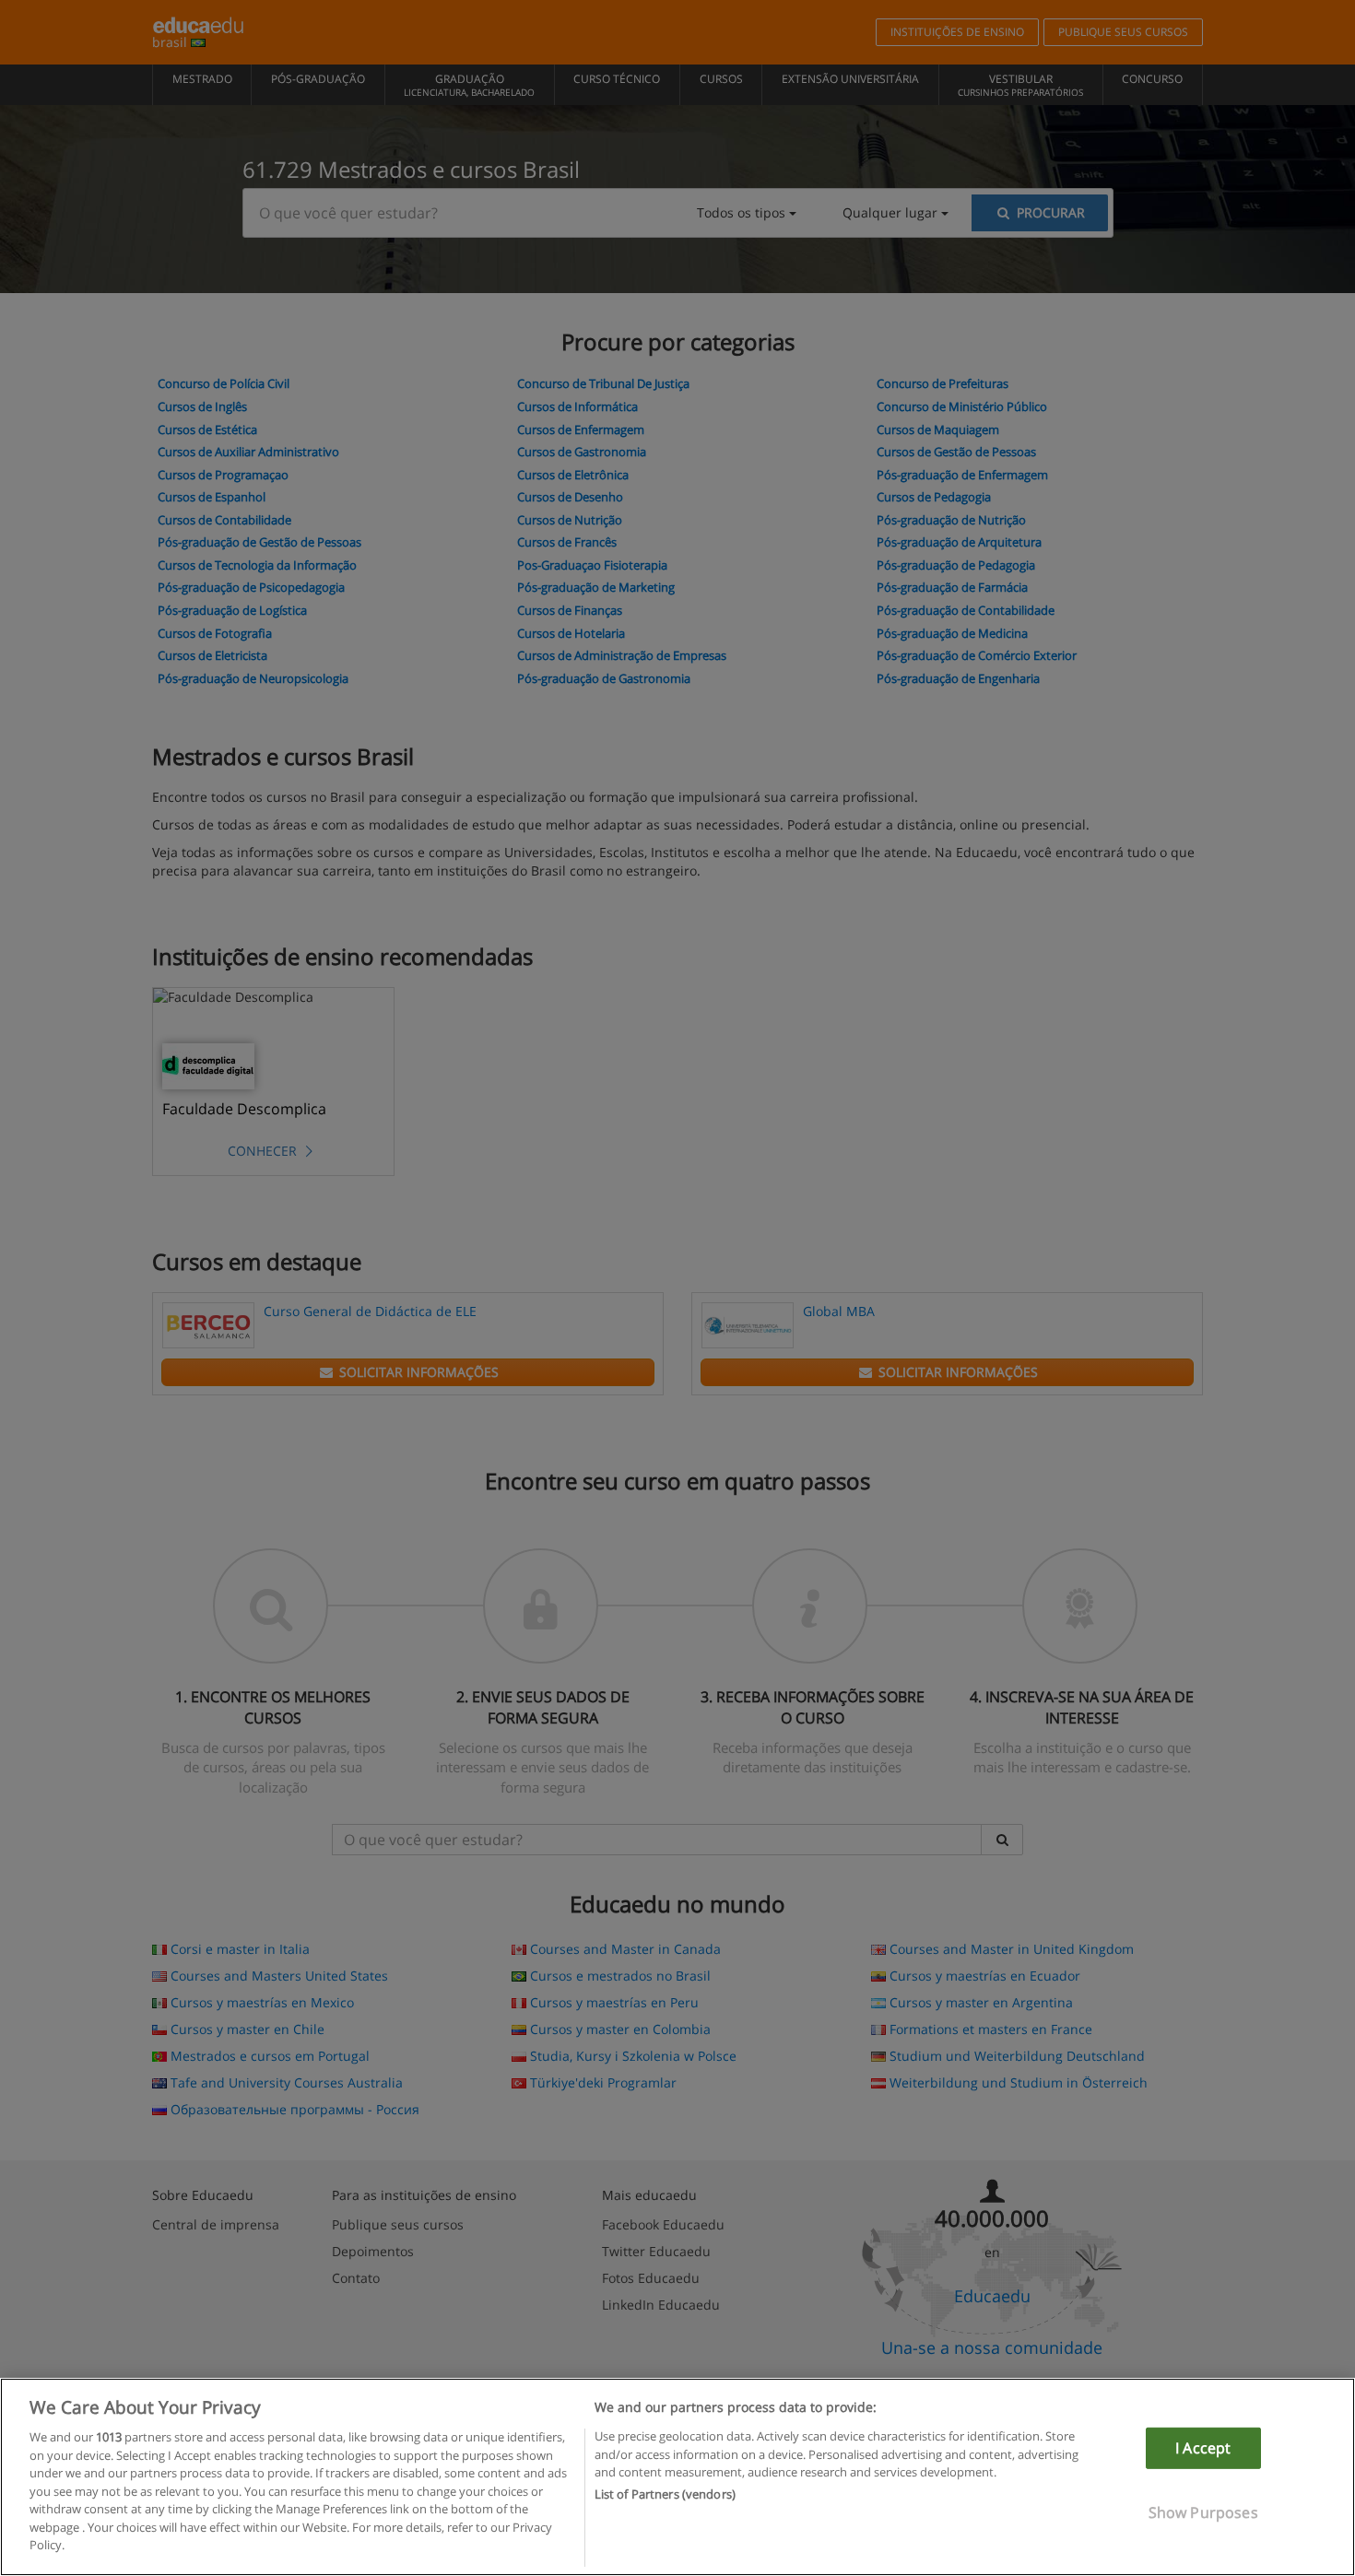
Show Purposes (1203, 2512)
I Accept (1203, 2448)
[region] (677, 2477)
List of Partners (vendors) (665, 2495)
